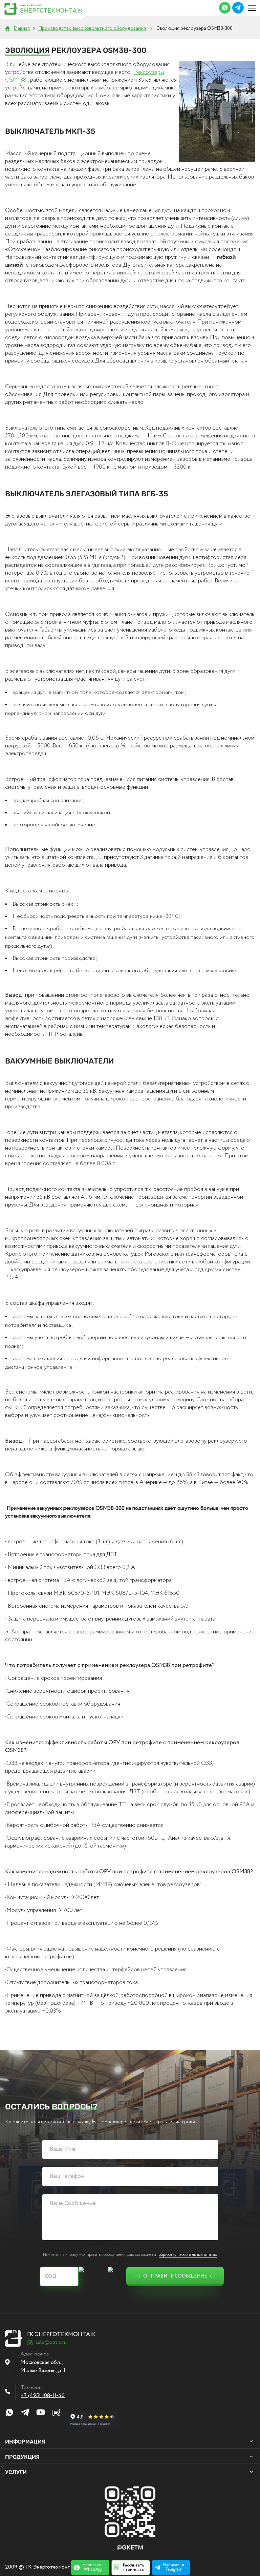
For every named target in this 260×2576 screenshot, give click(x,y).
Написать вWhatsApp (93, 2567)
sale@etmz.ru (51, 2343)
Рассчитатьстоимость (133, 2568)
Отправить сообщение (175, 2276)
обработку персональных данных (188, 2255)
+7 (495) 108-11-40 (43, 2396)
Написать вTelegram (174, 2567)
